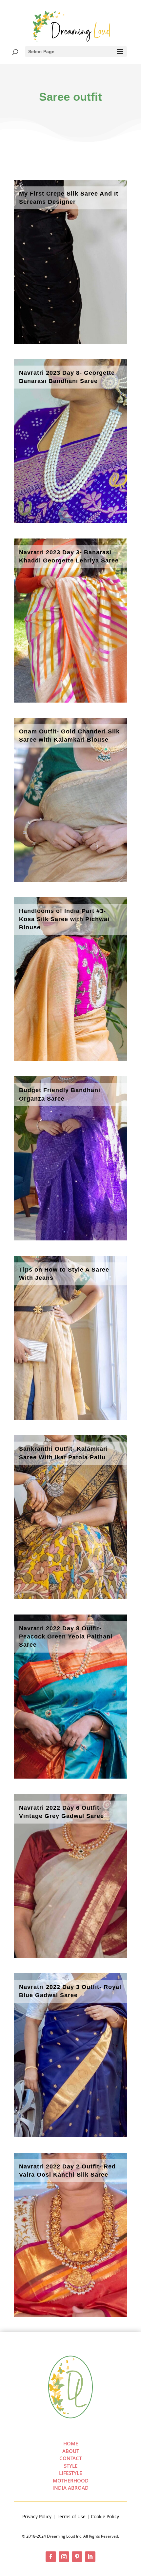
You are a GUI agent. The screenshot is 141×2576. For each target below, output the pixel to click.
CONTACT (70, 2458)
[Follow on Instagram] (64, 2557)
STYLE (71, 2466)
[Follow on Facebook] (51, 2557)
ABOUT (71, 2451)
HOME (71, 2443)
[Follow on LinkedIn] (90, 2557)
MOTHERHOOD (71, 2481)
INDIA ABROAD (70, 2488)
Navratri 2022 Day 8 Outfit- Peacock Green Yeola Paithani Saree (66, 1636)
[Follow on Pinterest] (77, 2557)
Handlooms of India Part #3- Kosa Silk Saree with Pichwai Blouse (64, 919)
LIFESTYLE (70, 2473)
